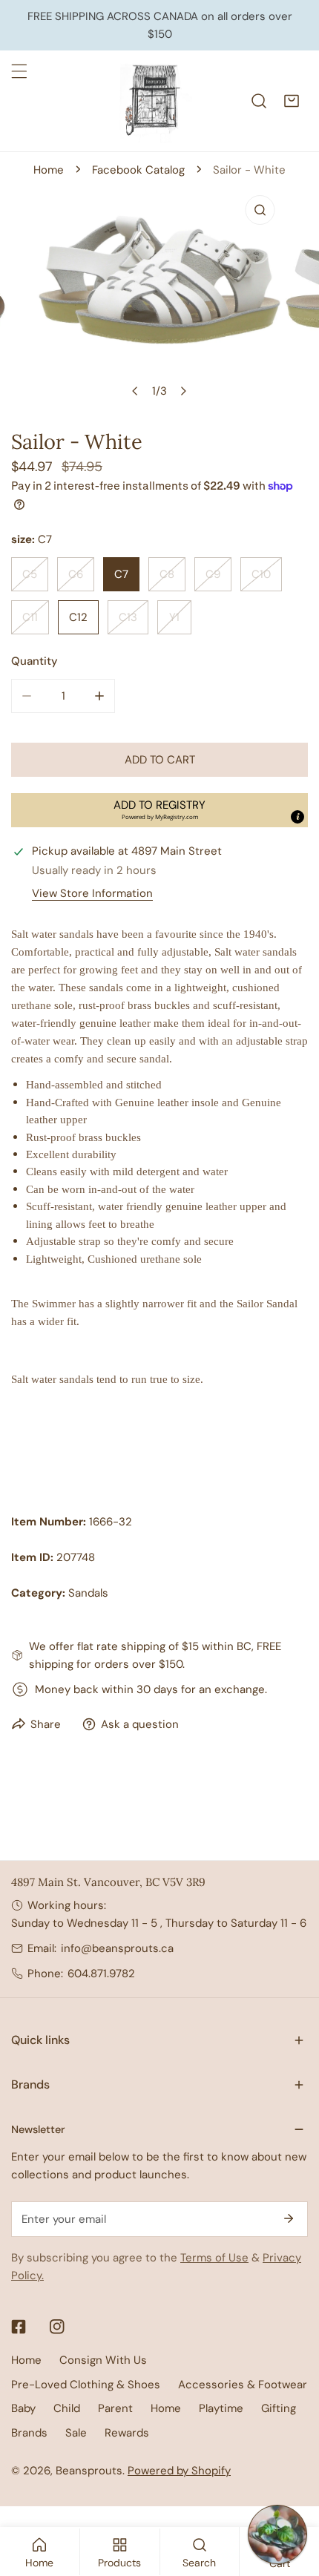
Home (49, 170)
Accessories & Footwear (243, 2385)
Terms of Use (214, 2258)
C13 (128, 617)
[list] (159, 297)
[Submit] (289, 2218)
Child (67, 2408)
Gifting (279, 2408)
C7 (121, 574)
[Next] (183, 391)
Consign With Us (103, 2360)
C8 (167, 574)
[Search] (259, 101)
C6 (76, 574)
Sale (76, 2433)
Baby (23, 2408)
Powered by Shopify (179, 2471)
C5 (30, 574)
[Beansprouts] (156, 101)
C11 (30, 617)
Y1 (174, 617)
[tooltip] (297, 817)
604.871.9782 (101, 1974)
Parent (115, 2408)
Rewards (127, 2433)
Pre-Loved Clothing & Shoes (86, 2385)
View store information (92, 894)
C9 (213, 574)
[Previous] (136, 391)
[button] (292, 101)
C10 (261, 574)
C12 (78, 617)
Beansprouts (89, 2471)
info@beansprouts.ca (117, 1948)
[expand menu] (19, 71)
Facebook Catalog (138, 170)
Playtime (221, 2408)
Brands (29, 2433)
